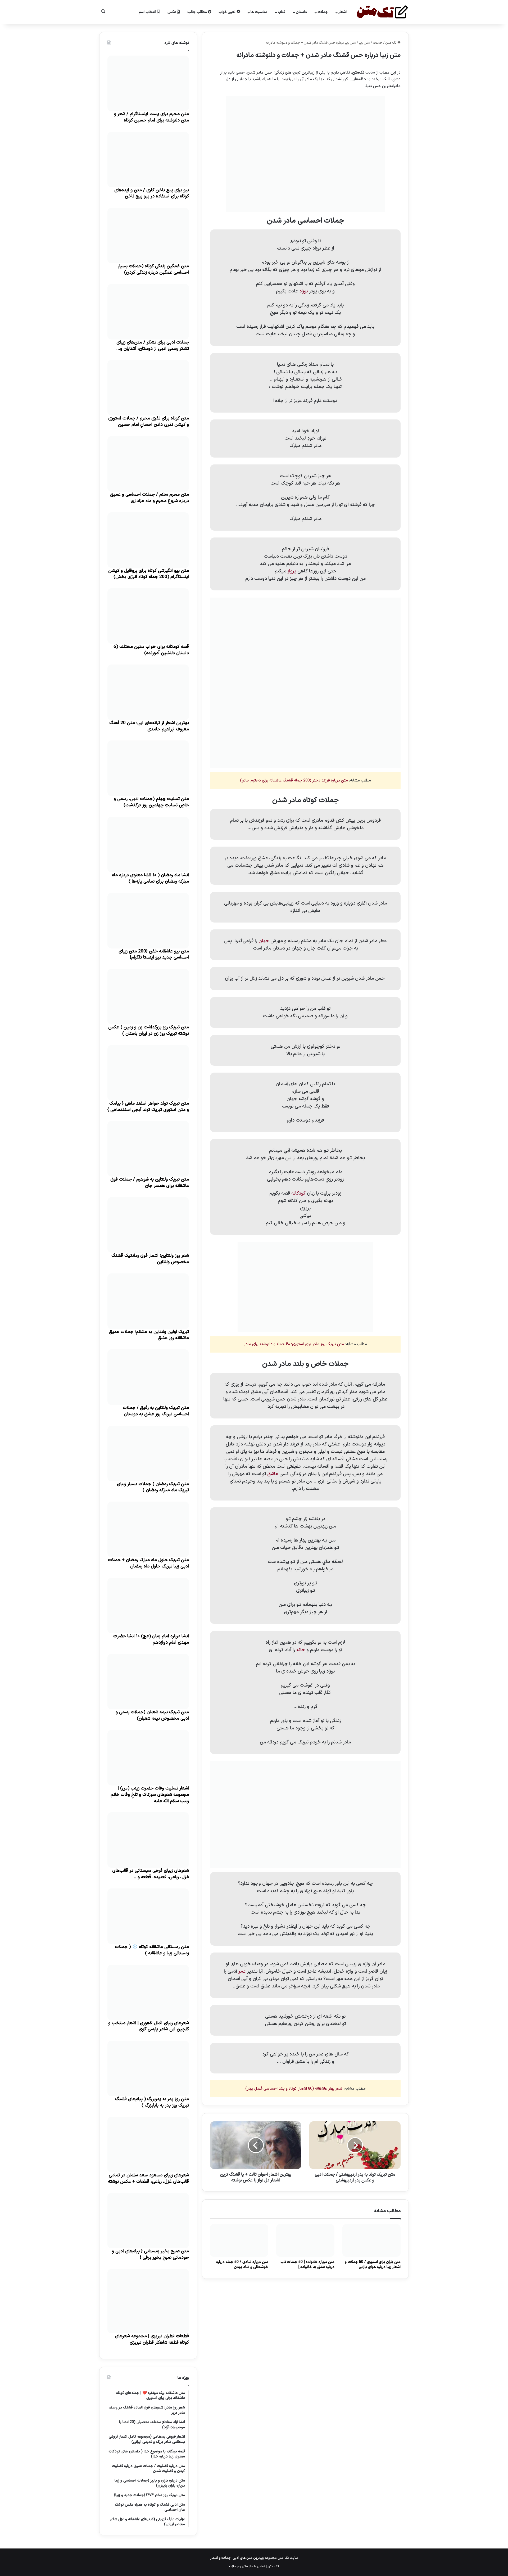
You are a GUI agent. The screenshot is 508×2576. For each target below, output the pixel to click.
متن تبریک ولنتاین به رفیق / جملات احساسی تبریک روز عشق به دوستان (156, 1411)
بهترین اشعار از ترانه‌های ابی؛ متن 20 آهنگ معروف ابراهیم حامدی (149, 726)
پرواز (292, 571)
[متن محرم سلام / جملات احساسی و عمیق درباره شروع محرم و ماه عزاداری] (148, 464)
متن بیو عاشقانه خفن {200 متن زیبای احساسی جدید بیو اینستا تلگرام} (154, 955)
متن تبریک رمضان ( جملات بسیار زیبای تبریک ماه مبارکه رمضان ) (153, 1487)
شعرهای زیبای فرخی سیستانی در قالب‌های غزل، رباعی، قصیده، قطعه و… (151, 1874)
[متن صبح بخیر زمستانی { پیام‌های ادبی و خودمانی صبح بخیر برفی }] (148, 2221)
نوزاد (303, 291)
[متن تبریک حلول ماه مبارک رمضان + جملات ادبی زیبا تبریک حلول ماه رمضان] (148, 1529)
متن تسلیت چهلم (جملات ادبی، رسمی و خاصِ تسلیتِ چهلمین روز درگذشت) (151, 802)
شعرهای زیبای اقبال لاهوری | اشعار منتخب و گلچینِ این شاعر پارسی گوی (149, 2026)
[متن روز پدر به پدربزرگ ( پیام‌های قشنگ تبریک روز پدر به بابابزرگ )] (148, 2068)
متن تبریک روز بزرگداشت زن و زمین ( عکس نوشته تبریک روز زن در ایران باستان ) (149, 1031)
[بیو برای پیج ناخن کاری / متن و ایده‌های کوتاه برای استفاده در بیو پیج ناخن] (148, 160)
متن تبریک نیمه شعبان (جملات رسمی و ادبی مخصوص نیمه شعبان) (152, 1715)
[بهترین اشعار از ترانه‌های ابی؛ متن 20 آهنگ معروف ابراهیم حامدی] (148, 692)
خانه (301, 1650)
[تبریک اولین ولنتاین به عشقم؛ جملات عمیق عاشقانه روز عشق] (148, 1301)
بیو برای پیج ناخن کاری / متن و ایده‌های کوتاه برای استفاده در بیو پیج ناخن (152, 193)
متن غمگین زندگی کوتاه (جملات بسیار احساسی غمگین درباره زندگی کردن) (153, 269)
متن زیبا (364, 43)
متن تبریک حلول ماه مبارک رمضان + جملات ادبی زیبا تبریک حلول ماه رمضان (148, 1563)
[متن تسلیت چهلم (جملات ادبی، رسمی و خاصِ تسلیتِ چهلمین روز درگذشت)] (148, 768)
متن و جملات (239, 2566)
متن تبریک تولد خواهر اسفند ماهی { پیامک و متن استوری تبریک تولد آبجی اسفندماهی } (148, 1107)
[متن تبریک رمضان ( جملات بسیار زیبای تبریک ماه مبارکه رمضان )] (148, 1453)
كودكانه (298, 1193)
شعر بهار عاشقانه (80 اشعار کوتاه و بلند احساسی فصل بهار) (294, 2089)
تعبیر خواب (228, 12)
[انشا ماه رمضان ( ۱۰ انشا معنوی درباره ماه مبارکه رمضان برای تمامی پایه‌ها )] (148, 844)
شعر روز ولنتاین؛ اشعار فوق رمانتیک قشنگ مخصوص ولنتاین (150, 1259)
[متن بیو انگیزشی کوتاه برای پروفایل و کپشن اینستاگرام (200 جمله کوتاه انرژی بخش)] (148, 540)
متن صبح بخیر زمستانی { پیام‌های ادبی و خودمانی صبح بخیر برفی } (150, 2254)
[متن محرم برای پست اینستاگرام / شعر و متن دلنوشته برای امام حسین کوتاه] (148, 83)
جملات (323, 12)
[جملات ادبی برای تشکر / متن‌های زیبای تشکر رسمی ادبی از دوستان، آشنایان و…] (148, 312)
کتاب (282, 12)
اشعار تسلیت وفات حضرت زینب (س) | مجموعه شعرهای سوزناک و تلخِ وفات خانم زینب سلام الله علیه (150, 1795)
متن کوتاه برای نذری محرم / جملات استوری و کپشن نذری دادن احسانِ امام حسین (149, 422)
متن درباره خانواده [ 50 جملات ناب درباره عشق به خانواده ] (307, 2265)
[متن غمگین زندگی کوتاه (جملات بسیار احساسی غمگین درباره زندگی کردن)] (148, 236)
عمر (242, 1971)
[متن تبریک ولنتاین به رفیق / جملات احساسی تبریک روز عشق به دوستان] (148, 1377)
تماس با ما (258, 2566)
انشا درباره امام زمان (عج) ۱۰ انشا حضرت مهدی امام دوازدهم (151, 1639)
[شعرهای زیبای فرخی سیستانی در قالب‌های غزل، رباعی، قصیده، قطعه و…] (148, 1840)
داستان (301, 12)
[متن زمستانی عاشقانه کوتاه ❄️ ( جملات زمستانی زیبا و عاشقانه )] (148, 1916)
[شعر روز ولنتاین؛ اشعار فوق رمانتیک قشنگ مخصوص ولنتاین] (148, 1225)
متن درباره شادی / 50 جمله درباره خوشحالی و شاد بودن (242, 2265)
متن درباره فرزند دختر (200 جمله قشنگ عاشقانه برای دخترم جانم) (294, 781)
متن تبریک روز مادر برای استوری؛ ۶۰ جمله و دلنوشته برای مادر (294, 1344)
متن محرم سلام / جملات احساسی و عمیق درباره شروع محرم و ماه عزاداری (149, 498)
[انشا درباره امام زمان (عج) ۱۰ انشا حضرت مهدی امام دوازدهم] (148, 1606)
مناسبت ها (259, 12)
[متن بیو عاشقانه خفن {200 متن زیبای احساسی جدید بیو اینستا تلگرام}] (148, 921)
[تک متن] (382, 12)
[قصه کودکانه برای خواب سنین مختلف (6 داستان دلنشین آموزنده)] (148, 616)
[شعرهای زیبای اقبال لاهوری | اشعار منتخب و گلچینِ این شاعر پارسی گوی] (148, 1992)
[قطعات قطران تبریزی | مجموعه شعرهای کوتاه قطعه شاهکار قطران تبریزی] (148, 2301)
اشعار (343, 12)
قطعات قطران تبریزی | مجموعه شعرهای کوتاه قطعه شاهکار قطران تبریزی (152, 2339)
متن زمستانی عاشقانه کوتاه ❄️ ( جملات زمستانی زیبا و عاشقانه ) (152, 1950)
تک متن (391, 43)
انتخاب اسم (148, 12)
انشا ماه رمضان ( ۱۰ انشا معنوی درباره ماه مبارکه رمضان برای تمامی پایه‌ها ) (150, 878)
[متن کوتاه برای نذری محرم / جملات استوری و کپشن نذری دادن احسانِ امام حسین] (148, 388)
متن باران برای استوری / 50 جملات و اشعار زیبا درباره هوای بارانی (373, 2265)
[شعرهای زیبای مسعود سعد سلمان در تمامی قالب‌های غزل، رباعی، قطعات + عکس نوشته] (148, 2145)
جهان (264, 941)
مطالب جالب (198, 12)
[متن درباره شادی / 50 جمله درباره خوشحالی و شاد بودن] (239, 2240)
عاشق (273, 1474)
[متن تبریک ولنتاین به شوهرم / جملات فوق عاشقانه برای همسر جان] (148, 1149)
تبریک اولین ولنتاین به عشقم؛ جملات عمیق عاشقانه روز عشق (149, 1335)
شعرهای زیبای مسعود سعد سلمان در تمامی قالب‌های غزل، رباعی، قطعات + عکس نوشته (148, 2179)
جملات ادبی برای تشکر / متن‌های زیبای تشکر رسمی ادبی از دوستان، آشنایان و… (153, 346)
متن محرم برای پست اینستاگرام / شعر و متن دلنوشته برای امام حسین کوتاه (151, 117)
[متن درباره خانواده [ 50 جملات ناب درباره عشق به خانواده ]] (305, 2240)
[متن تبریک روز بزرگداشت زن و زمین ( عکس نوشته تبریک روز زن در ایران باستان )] (148, 997)
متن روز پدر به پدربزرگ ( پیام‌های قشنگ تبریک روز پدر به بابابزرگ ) (152, 2102)
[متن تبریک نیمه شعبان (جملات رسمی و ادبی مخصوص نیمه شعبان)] (148, 1682)
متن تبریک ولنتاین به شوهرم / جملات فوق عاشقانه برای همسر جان (150, 1183)
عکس (172, 12)
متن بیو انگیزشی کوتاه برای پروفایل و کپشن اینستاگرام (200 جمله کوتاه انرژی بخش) (149, 574)
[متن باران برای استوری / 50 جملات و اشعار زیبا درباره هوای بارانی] (371, 2240)
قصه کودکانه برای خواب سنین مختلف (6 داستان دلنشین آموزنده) (151, 650)
